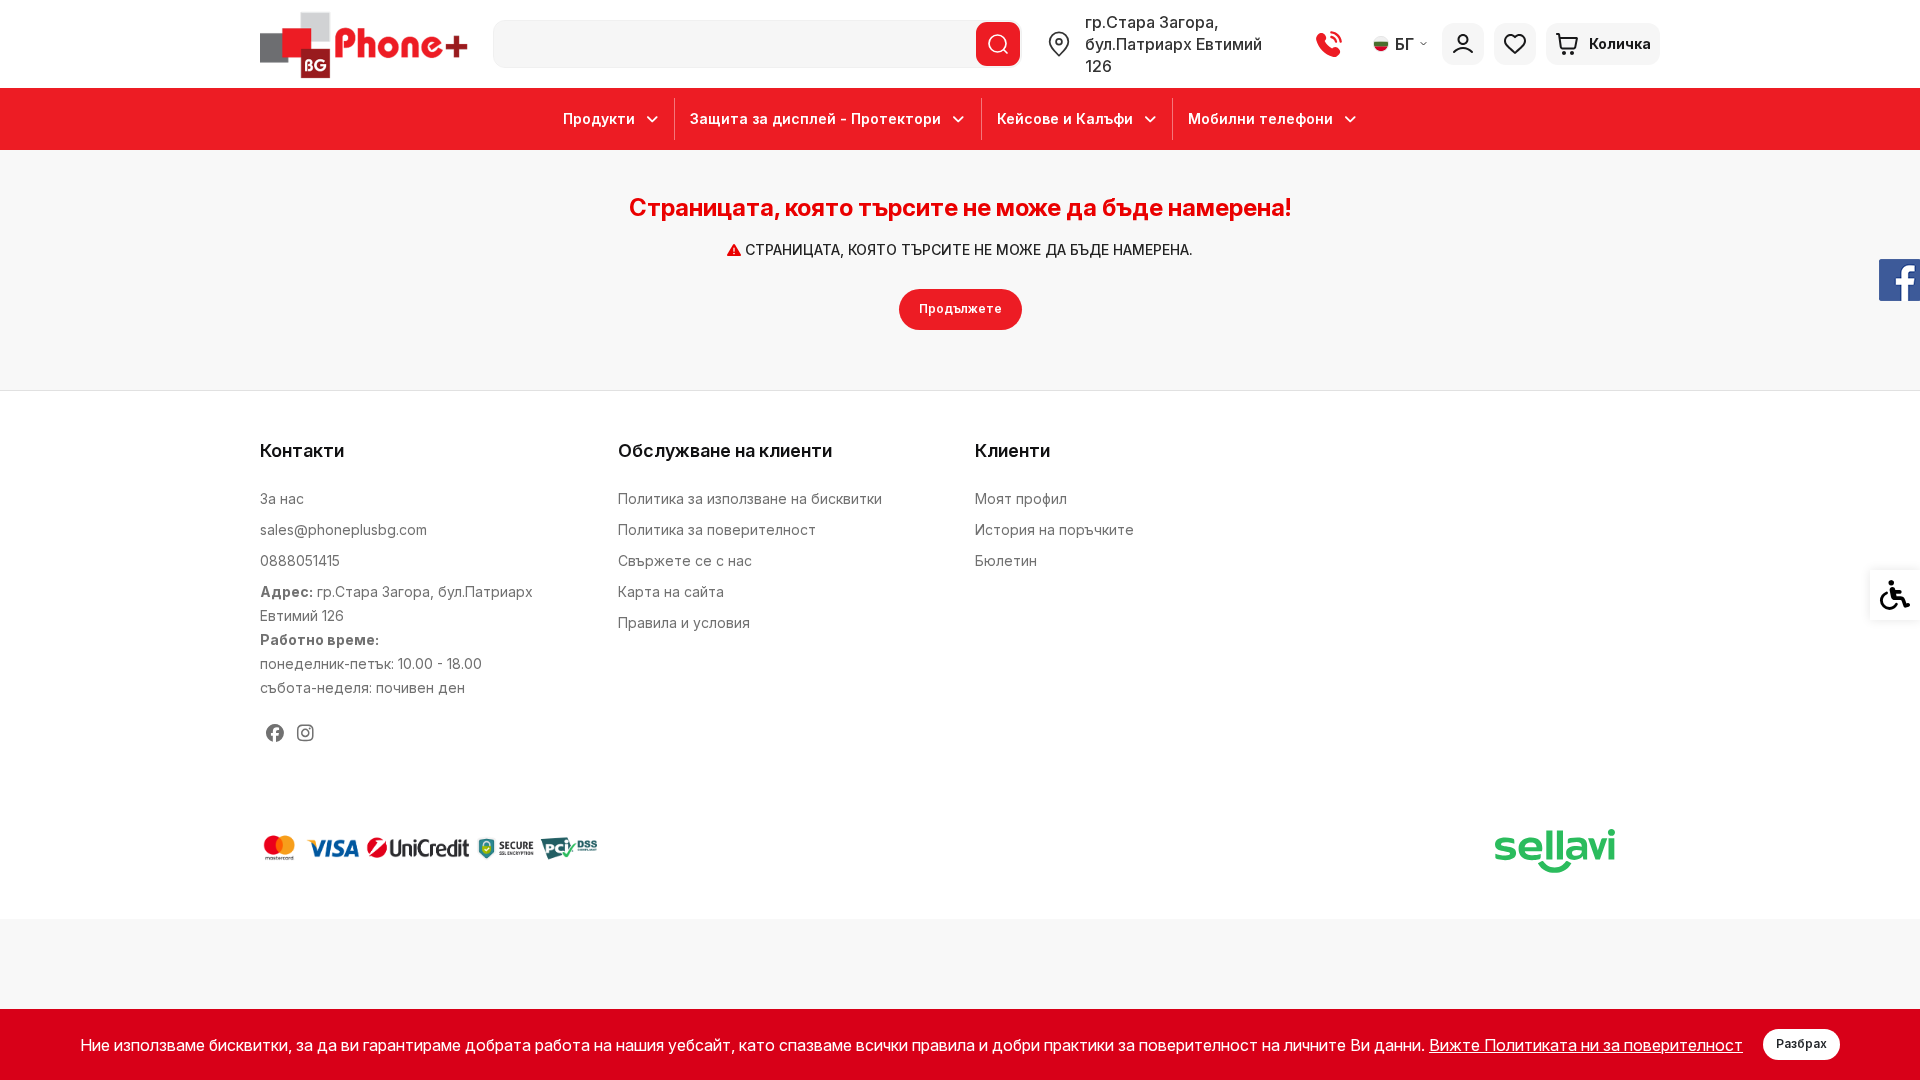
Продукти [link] (599, 118)
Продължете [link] (960, 308)
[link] (367, 44)
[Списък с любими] (1515, 44)
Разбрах (1801, 1043)
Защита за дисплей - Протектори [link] (815, 118)
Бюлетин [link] (1006, 560)
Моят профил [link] (1021, 498)
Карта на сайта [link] (671, 591)
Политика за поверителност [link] (717, 529)
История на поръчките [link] (1054, 529)
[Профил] (1463, 44)
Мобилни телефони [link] (1260, 118)
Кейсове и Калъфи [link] (1065, 118)
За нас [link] (282, 498)
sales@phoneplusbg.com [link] (343, 529)
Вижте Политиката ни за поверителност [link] (1586, 1045)
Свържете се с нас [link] (685, 560)
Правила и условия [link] (684, 622)
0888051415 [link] (300, 560)
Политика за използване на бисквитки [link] (750, 498)
